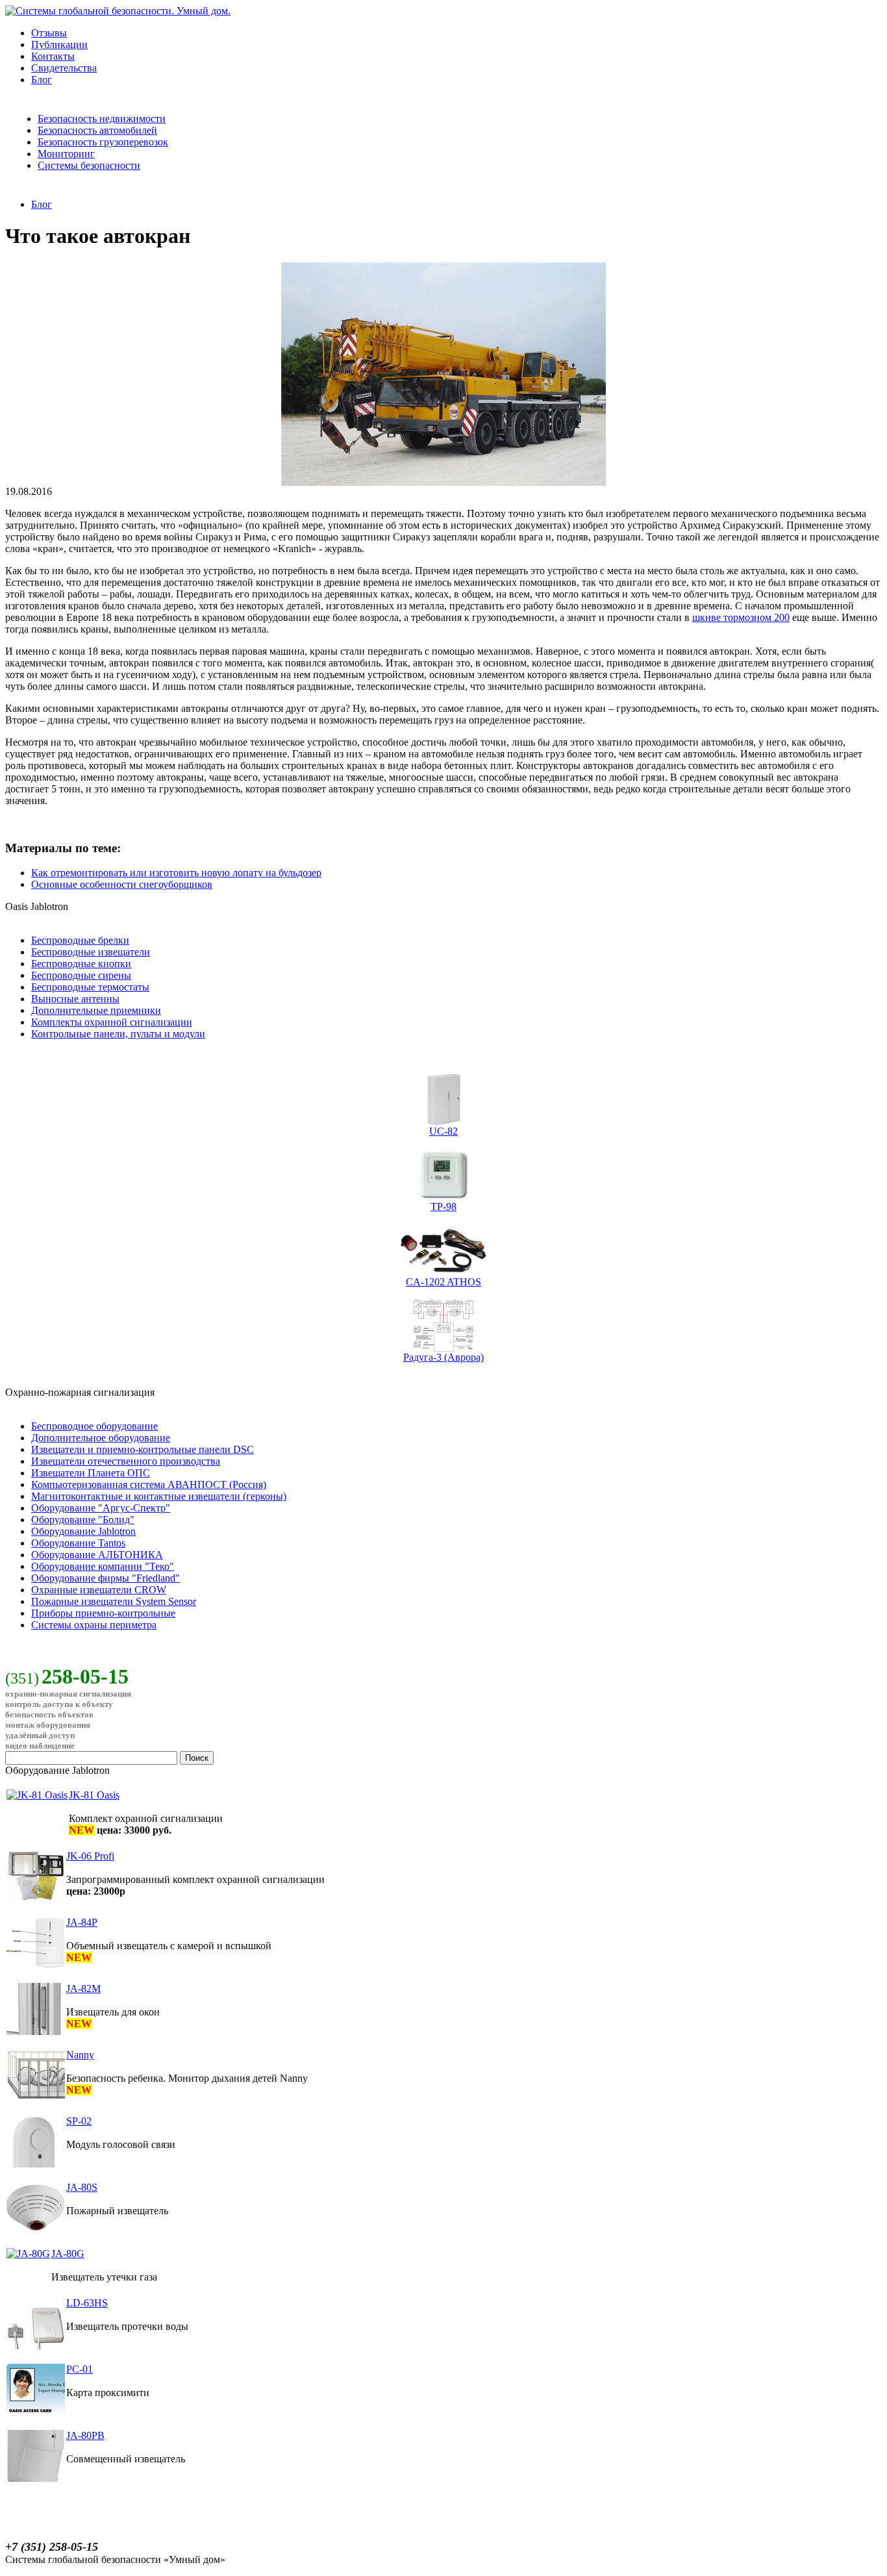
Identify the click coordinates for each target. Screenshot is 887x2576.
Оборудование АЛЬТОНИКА (97, 1555)
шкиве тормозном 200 (741, 617)
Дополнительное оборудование (101, 1438)
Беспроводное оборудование (94, 1426)
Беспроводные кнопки (81, 964)
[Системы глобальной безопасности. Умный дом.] (118, 11)
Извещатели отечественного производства (126, 1461)
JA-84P (82, 1922)
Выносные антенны (75, 999)
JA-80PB (85, 2435)
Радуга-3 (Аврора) (443, 1357)
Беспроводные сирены (81, 975)
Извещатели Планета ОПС (91, 1473)
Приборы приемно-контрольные (103, 1613)
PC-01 (80, 2369)
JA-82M (83, 1989)
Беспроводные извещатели (91, 952)
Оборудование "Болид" (83, 1520)
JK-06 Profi (90, 1856)
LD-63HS (87, 2303)
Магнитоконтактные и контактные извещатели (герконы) (159, 1496)
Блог (42, 80)
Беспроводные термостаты (90, 987)
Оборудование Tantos (78, 1543)
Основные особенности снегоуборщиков (122, 884)
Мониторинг (66, 154)
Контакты (53, 56)
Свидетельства (64, 68)
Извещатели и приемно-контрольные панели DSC (143, 1449)
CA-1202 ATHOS (443, 1282)
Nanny (80, 2055)
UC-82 (443, 1131)
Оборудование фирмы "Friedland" (106, 1578)
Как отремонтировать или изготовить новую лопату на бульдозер (176, 873)
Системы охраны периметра (94, 1625)
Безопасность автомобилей (97, 130)
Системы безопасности (89, 165)
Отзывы (49, 33)
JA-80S (82, 2187)
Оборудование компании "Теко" (103, 1566)
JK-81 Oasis (94, 1795)
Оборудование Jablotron (83, 1531)
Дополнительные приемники (96, 1010)
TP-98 (443, 1206)
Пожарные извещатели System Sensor (114, 1601)
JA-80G (68, 2254)
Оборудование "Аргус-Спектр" (101, 1508)
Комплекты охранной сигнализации (112, 1022)
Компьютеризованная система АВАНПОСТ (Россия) (149, 1484)
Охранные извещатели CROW (99, 1590)
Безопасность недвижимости (102, 119)
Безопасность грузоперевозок (103, 142)
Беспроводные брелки (80, 940)
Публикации (59, 44)
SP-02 (79, 2121)
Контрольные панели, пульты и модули (118, 1034)
